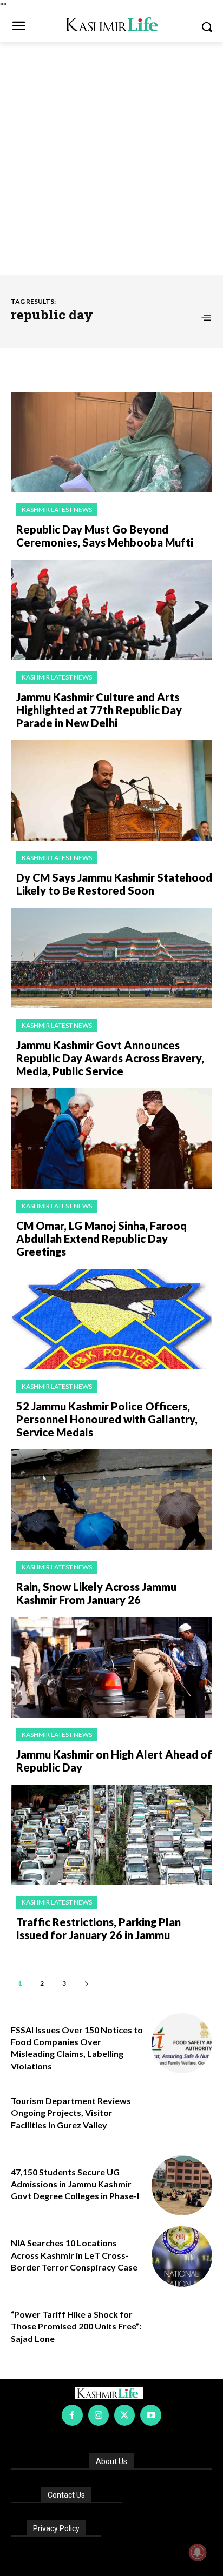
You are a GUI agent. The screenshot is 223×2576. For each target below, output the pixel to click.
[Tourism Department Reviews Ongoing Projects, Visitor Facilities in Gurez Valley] (182, 2114)
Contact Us (66, 2495)
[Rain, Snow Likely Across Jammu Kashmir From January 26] (111, 1500)
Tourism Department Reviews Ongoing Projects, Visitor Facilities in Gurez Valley (71, 2113)
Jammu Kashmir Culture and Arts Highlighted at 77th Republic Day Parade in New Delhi (99, 710)
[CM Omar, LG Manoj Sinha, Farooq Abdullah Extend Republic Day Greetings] (111, 1139)
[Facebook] (72, 2415)
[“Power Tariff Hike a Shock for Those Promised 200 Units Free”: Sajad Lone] (182, 2328)
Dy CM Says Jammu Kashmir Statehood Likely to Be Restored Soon (114, 884)
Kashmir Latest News (57, 510)
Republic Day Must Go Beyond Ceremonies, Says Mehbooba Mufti (105, 536)
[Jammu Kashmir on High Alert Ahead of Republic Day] (111, 1667)
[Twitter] (124, 2415)
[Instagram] (99, 2415)
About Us (111, 2461)
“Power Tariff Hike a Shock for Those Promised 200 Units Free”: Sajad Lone (76, 2326)
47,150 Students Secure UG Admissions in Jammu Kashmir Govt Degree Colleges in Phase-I (75, 2184)
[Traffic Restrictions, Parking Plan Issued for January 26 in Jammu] (111, 1835)
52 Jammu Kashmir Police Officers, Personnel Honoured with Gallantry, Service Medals (107, 1419)
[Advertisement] (111, 158)
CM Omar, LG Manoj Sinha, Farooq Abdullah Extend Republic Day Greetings (101, 1239)
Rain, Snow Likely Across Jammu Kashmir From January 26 (96, 1593)
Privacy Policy (56, 2528)
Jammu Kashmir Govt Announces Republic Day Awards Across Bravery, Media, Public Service (110, 1058)
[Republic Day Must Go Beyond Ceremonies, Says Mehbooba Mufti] (111, 442)
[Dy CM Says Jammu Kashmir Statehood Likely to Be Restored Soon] (111, 790)
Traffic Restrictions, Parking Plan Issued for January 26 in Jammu (99, 1928)
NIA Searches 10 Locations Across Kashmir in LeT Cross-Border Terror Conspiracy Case (74, 2255)
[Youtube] (150, 2415)
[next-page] (86, 1983)
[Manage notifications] (198, 2552)
